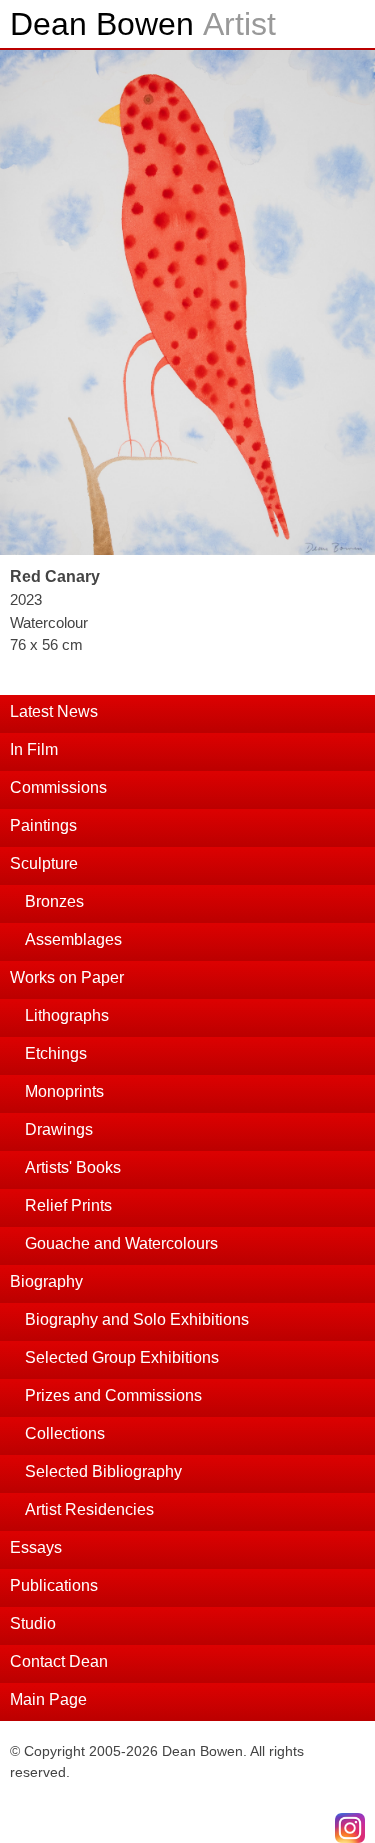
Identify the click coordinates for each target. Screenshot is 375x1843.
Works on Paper (67, 977)
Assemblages (73, 939)
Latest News (54, 711)
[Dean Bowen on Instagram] (350, 1828)
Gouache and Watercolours (121, 1243)
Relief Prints (68, 1205)
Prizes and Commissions (113, 1395)
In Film (34, 749)
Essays (36, 1547)
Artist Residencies (89, 1509)
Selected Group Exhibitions (122, 1357)
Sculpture (44, 863)
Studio (33, 1623)
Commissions (58, 787)
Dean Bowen (143, 24)
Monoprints (64, 1091)
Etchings (56, 1053)
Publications (54, 1585)
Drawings (59, 1129)
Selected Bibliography (103, 1471)
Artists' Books (73, 1167)
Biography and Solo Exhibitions (137, 1319)
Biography (46, 1281)
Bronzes (54, 901)
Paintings (43, 825)
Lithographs (67, 1015)
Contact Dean (59, 1661)
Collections (65, 1433)
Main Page (48, 1699)
